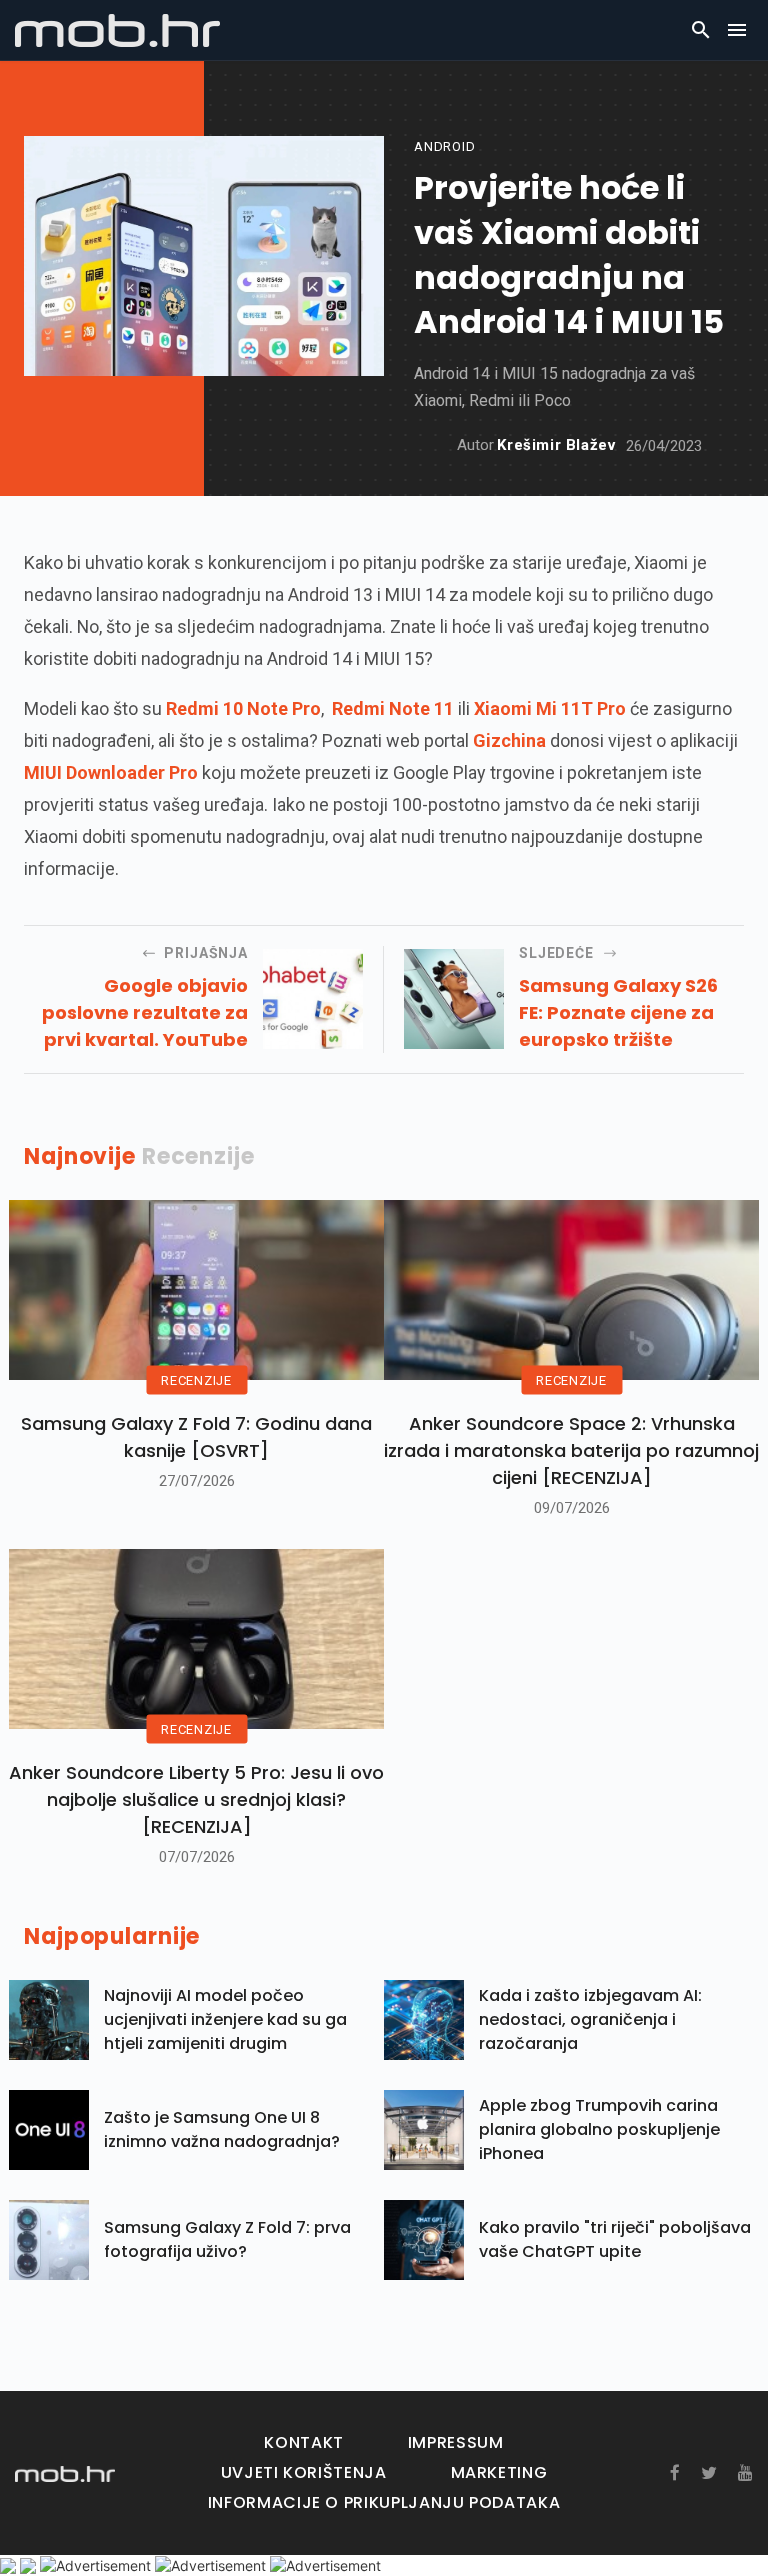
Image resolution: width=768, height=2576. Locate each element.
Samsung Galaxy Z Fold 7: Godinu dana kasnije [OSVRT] (196, 1437)
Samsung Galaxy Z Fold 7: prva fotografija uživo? (227, 2239)
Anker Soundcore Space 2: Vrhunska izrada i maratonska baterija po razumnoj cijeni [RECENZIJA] (571, 1450)
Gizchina (509, 740)
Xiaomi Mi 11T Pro (550, 708)
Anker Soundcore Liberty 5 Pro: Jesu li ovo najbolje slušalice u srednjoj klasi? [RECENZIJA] (196, 1799)
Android (444, 146)
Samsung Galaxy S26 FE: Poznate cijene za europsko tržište (618, 1012)
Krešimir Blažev (556, 445)
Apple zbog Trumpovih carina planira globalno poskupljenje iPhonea (599, 2129)
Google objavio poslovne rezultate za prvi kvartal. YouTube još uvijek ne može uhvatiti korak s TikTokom (145, 1013)
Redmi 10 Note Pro (243, 708)
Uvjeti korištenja (304, 2472)
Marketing (499, 2472)
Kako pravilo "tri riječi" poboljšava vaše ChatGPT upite (615, 2239)
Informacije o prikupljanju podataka (384, 2502)
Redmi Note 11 (393, 708)
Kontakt (303, 2442)
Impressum (456, 2442)
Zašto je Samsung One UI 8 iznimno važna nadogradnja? (222, 2129)
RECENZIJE (196, 1380)
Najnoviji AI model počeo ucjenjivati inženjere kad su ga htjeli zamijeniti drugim (225, 2019)
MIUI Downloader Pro (111, 772)
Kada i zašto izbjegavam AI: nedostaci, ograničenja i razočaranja (590, 2019)
